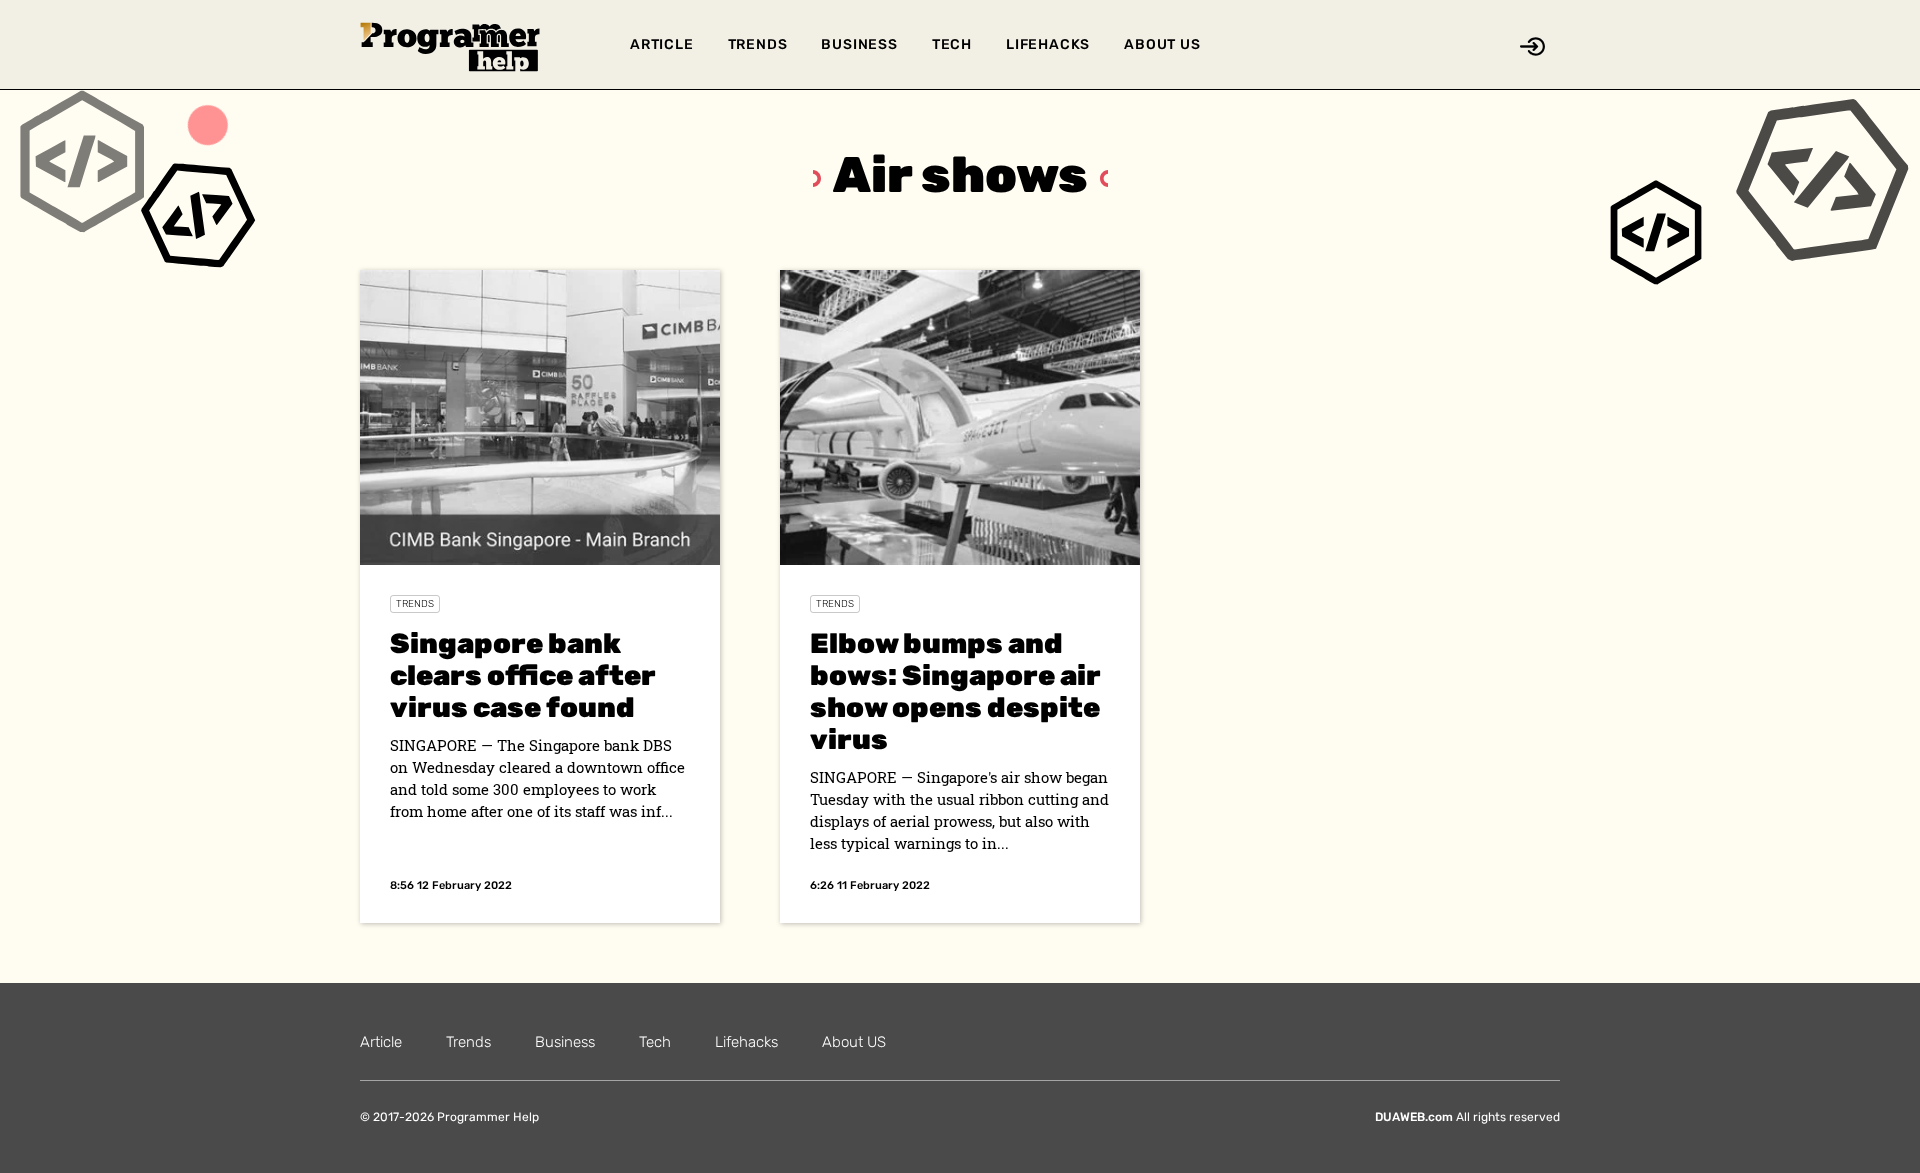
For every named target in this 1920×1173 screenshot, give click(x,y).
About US (1162, 44)
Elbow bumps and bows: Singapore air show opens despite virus (955, 691)
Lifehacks (1048, 44)
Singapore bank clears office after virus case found (523, 675)
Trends (758, 44)
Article (662, 44)
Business (859, 44)
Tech (952, 44)
